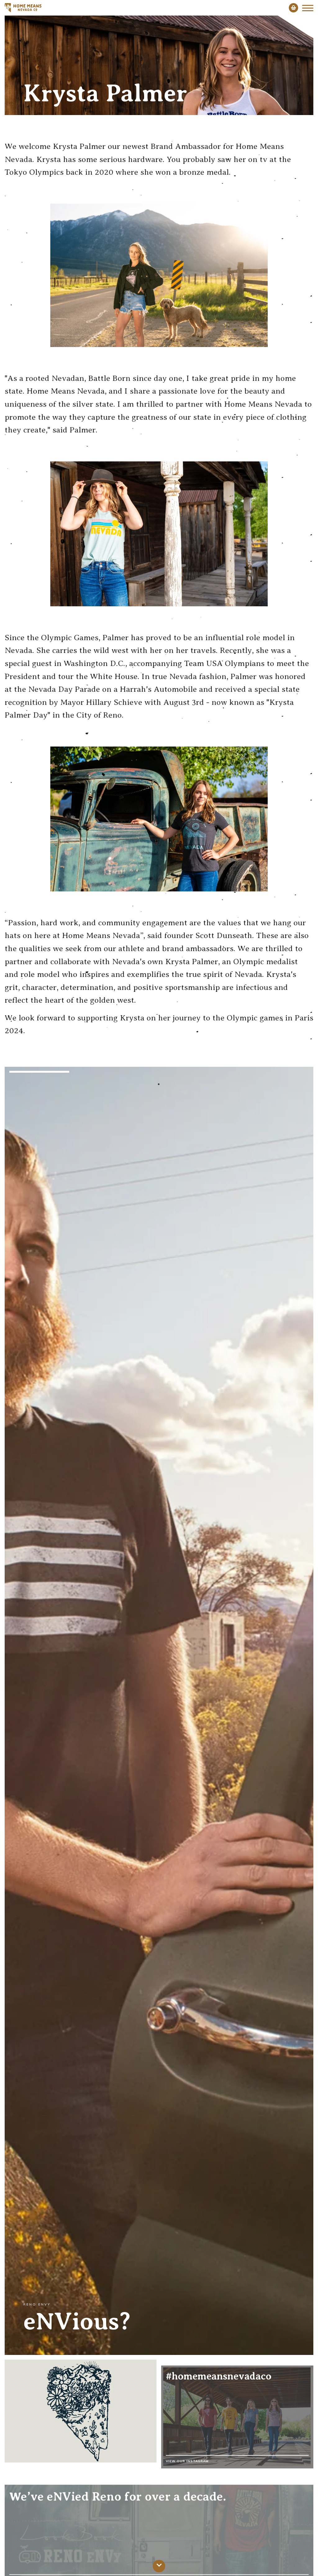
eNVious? (77, 2321)
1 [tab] (159, 1084)
